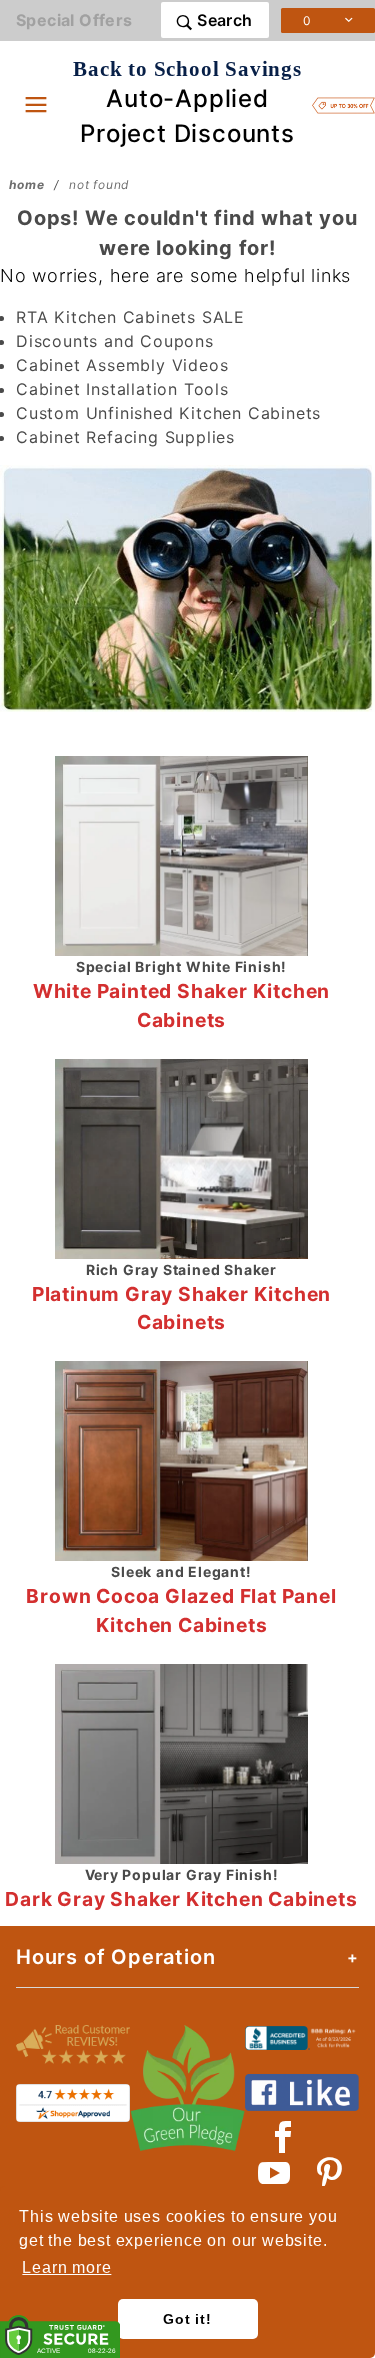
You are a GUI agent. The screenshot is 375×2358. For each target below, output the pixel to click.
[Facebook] (283, 2137)
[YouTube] (275, 2173)
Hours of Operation (115, 1957)
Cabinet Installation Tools (122, 389)
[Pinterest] (329, 2173)
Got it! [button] (187, 2319)
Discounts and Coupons (115, 341)
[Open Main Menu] (36, 104)
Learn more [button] (66, 2267)
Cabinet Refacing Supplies (125, 437)
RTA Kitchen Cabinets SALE (130, 317)
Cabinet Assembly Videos (122, 365)
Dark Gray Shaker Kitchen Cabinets (181, 1899)
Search (223, 20)
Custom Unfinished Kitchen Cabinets (168, 413)
